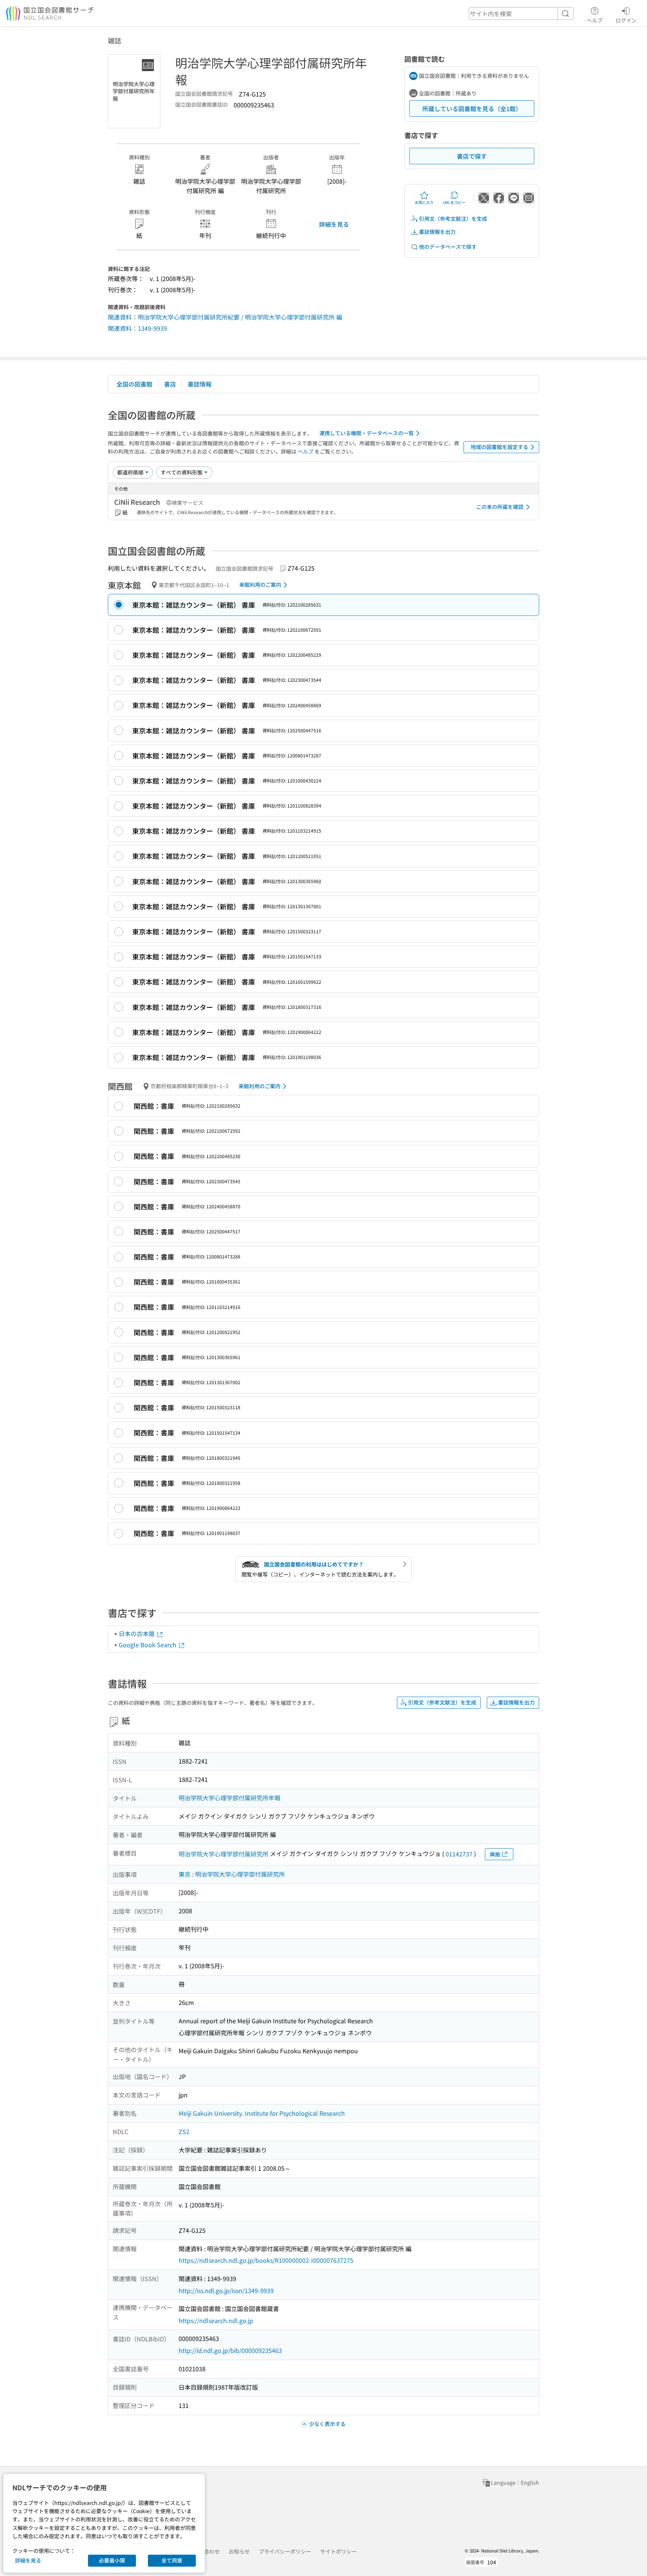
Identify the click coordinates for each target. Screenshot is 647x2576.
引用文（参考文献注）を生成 (453, 219)
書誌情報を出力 (437, 232)
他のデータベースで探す (448, 247)
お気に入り (424, 202)
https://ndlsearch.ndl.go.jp (216, 2320)
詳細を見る (334, 224)
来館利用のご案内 (260, 585)
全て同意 (172, 2560)
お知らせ (239, 2551)
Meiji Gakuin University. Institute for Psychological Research (262, 2113)
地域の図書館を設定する (499, 447)
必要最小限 (112, 2560)
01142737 (459, 1854)
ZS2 (184, 2131)
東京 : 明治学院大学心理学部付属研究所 (232, 1874)
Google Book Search (148, 1645)
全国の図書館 (134, 384)
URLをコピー (454, 202)
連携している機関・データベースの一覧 (367, 433)
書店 (170, 384)
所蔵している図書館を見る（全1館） (472, 109)
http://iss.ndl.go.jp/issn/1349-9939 (226, 2290)
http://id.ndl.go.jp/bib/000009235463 (230, 2350)
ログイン (626, 20)
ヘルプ (595, 20)
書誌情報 (200, 384)
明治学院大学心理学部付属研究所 (224, 1854)
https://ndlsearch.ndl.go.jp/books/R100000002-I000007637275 (266, 2260)
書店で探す (472, 156)
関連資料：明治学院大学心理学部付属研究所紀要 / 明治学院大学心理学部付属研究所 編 (225, 317)
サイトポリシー (338, 2551)
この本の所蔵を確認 (500, 507)
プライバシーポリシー (285, 2551)
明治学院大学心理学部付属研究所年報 (230, 1798)
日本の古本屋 (137, 1633)
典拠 (495, 1854)
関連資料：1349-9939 (137, 328)
